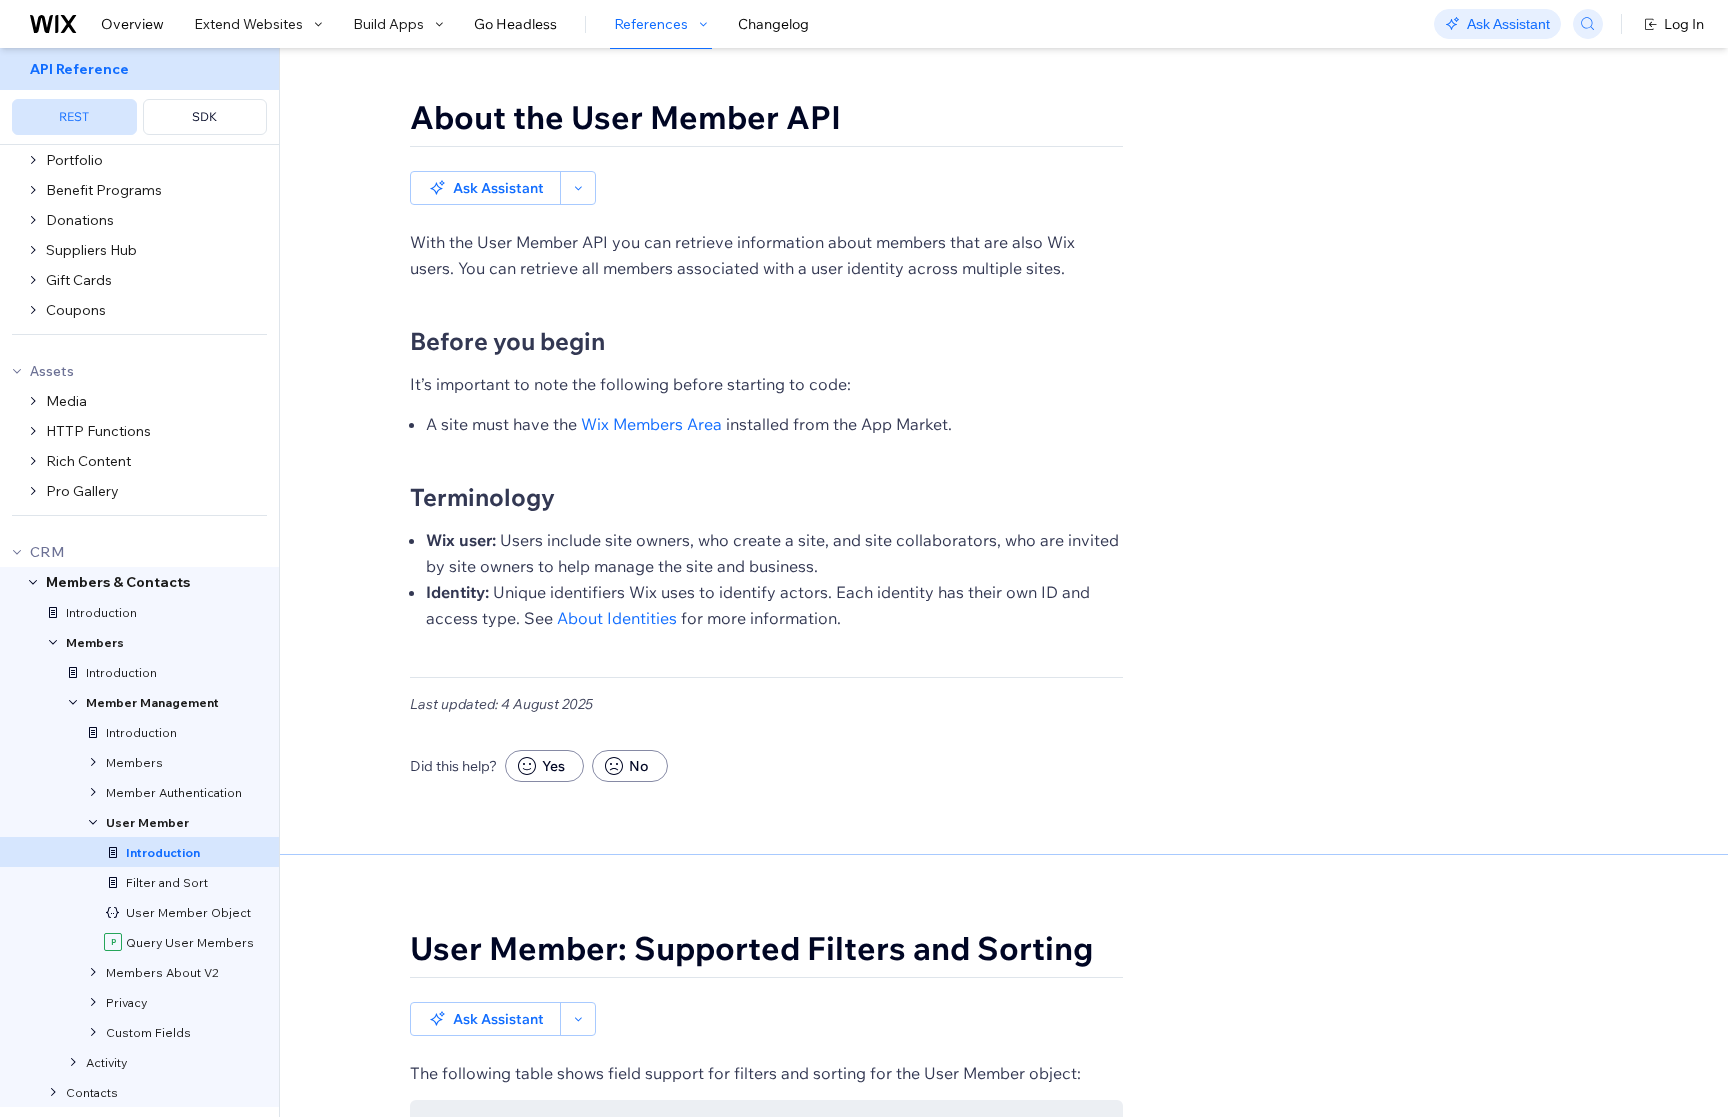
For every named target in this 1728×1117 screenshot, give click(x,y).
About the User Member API (625, 117)
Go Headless (515, 24)
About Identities (617, 618)
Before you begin (507, 341)
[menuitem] (139, 96)
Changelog (773, 24)
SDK (204, 116)
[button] (485, 188)
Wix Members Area (651, 424)
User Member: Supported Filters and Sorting (751, 948)
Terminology (482, 497)
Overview (132, 24)
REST (74, 116)
